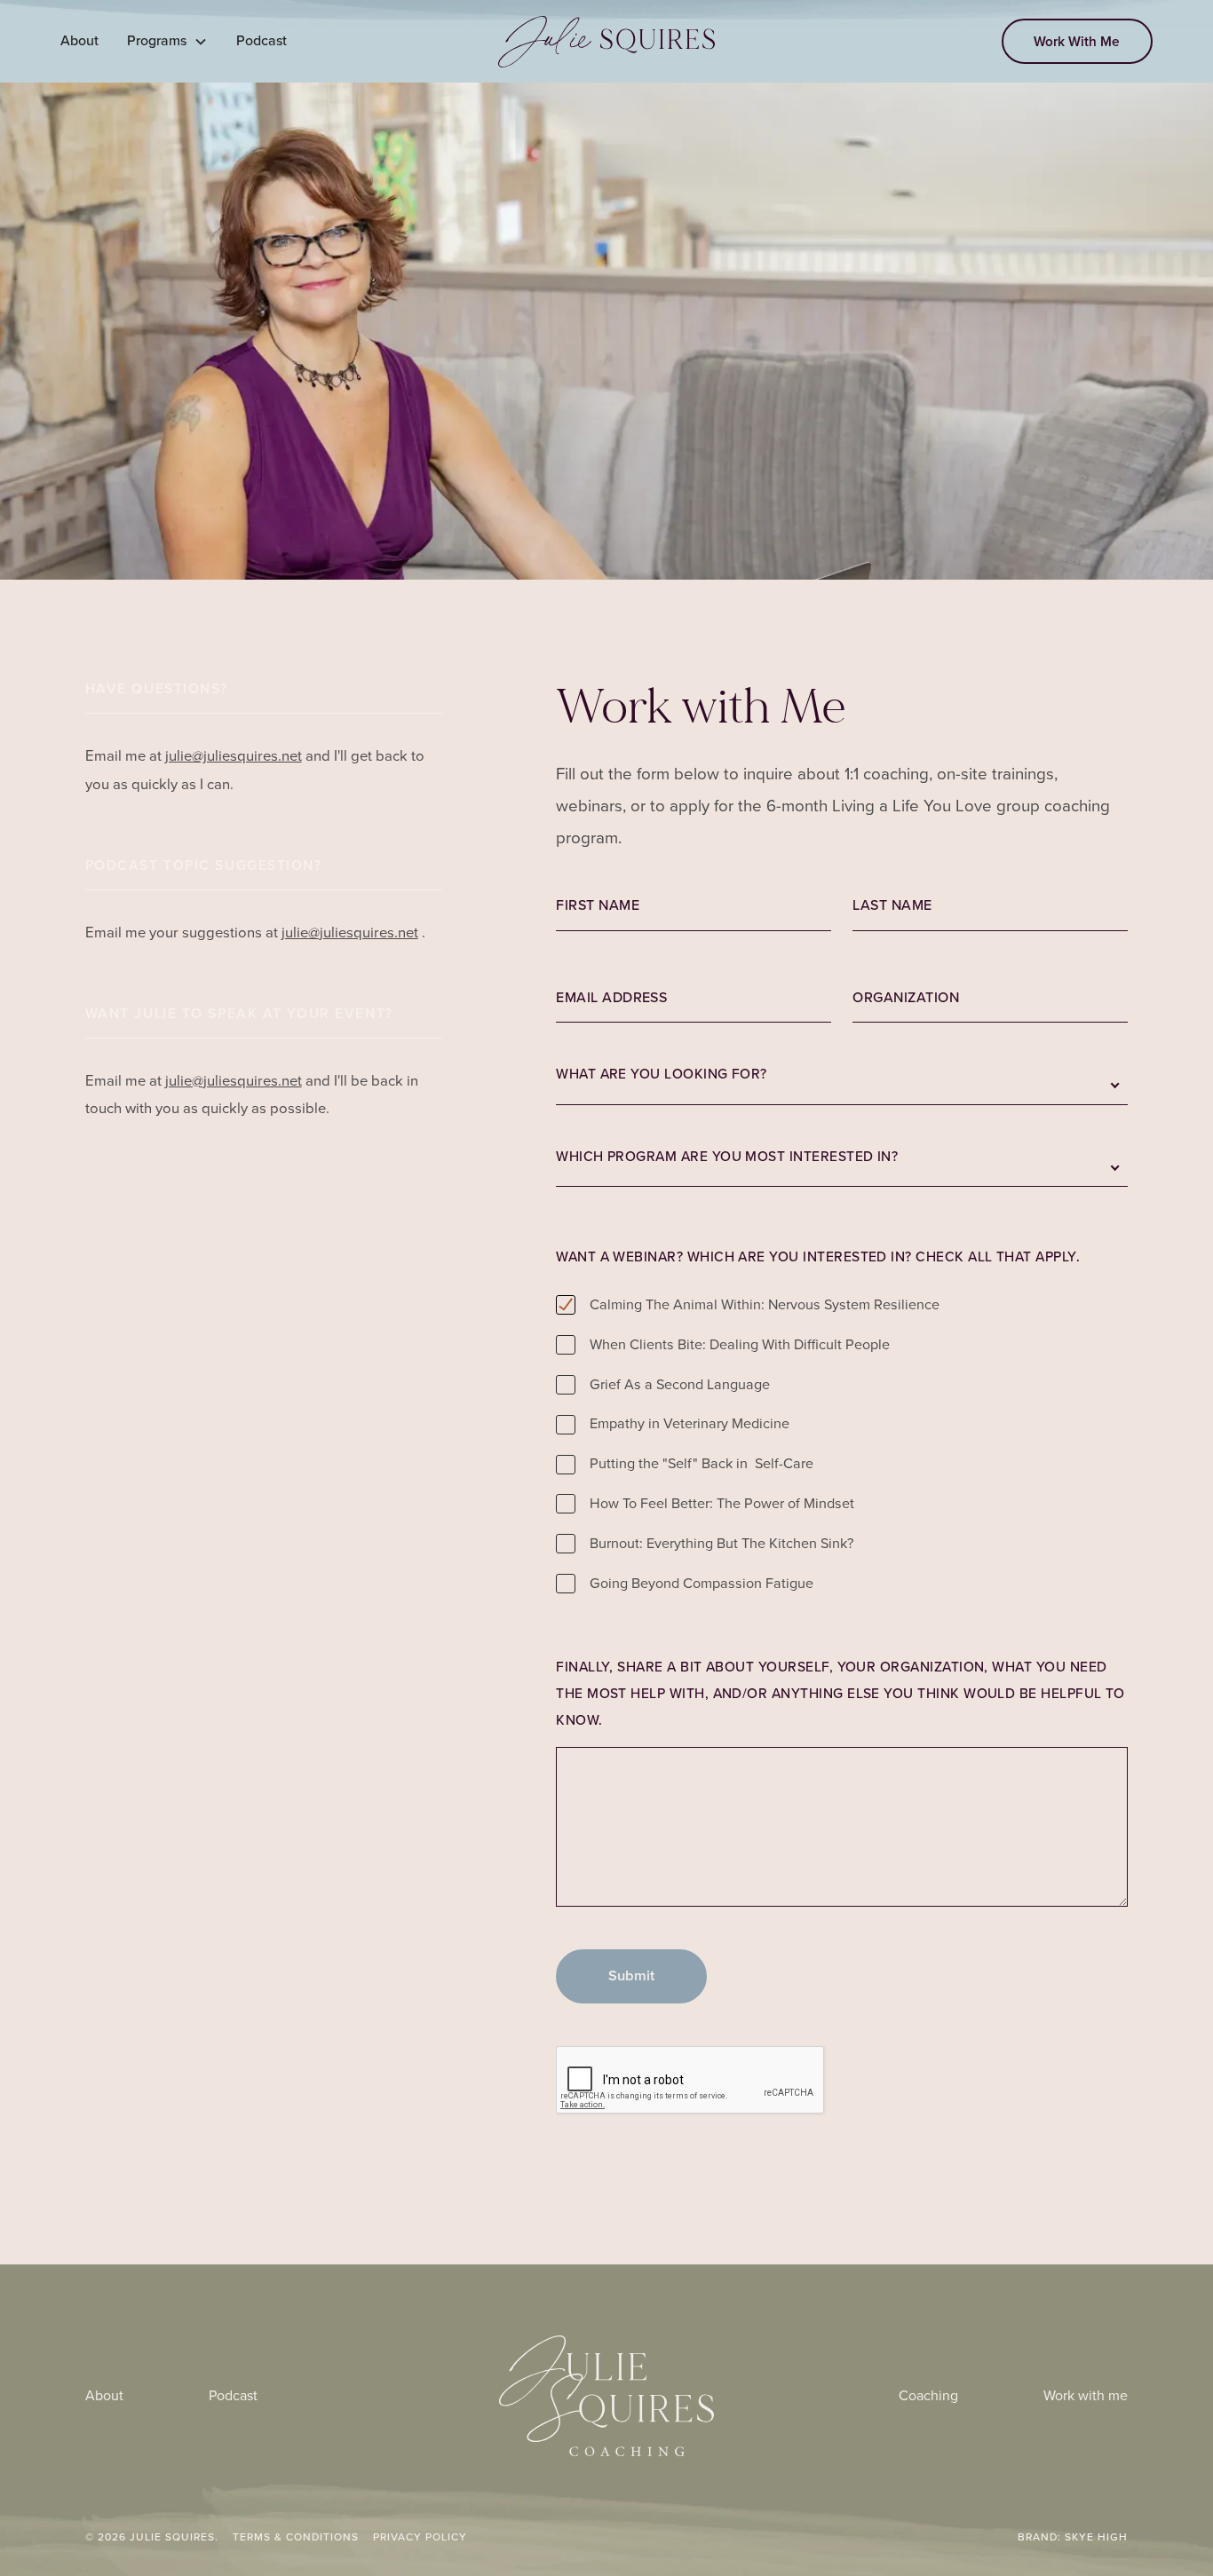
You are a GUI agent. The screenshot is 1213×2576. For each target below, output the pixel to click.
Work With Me (1077, 41)
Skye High (1096, 2537)
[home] (607, 42)
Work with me (1086, 2395)
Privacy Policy (420, 2537)
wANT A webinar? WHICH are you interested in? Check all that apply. (818, 1256)
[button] (167, 41)
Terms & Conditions (296, 2537)
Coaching (928, 2395)
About (79, 40)
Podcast (262, 40)
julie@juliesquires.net (234, 756)
